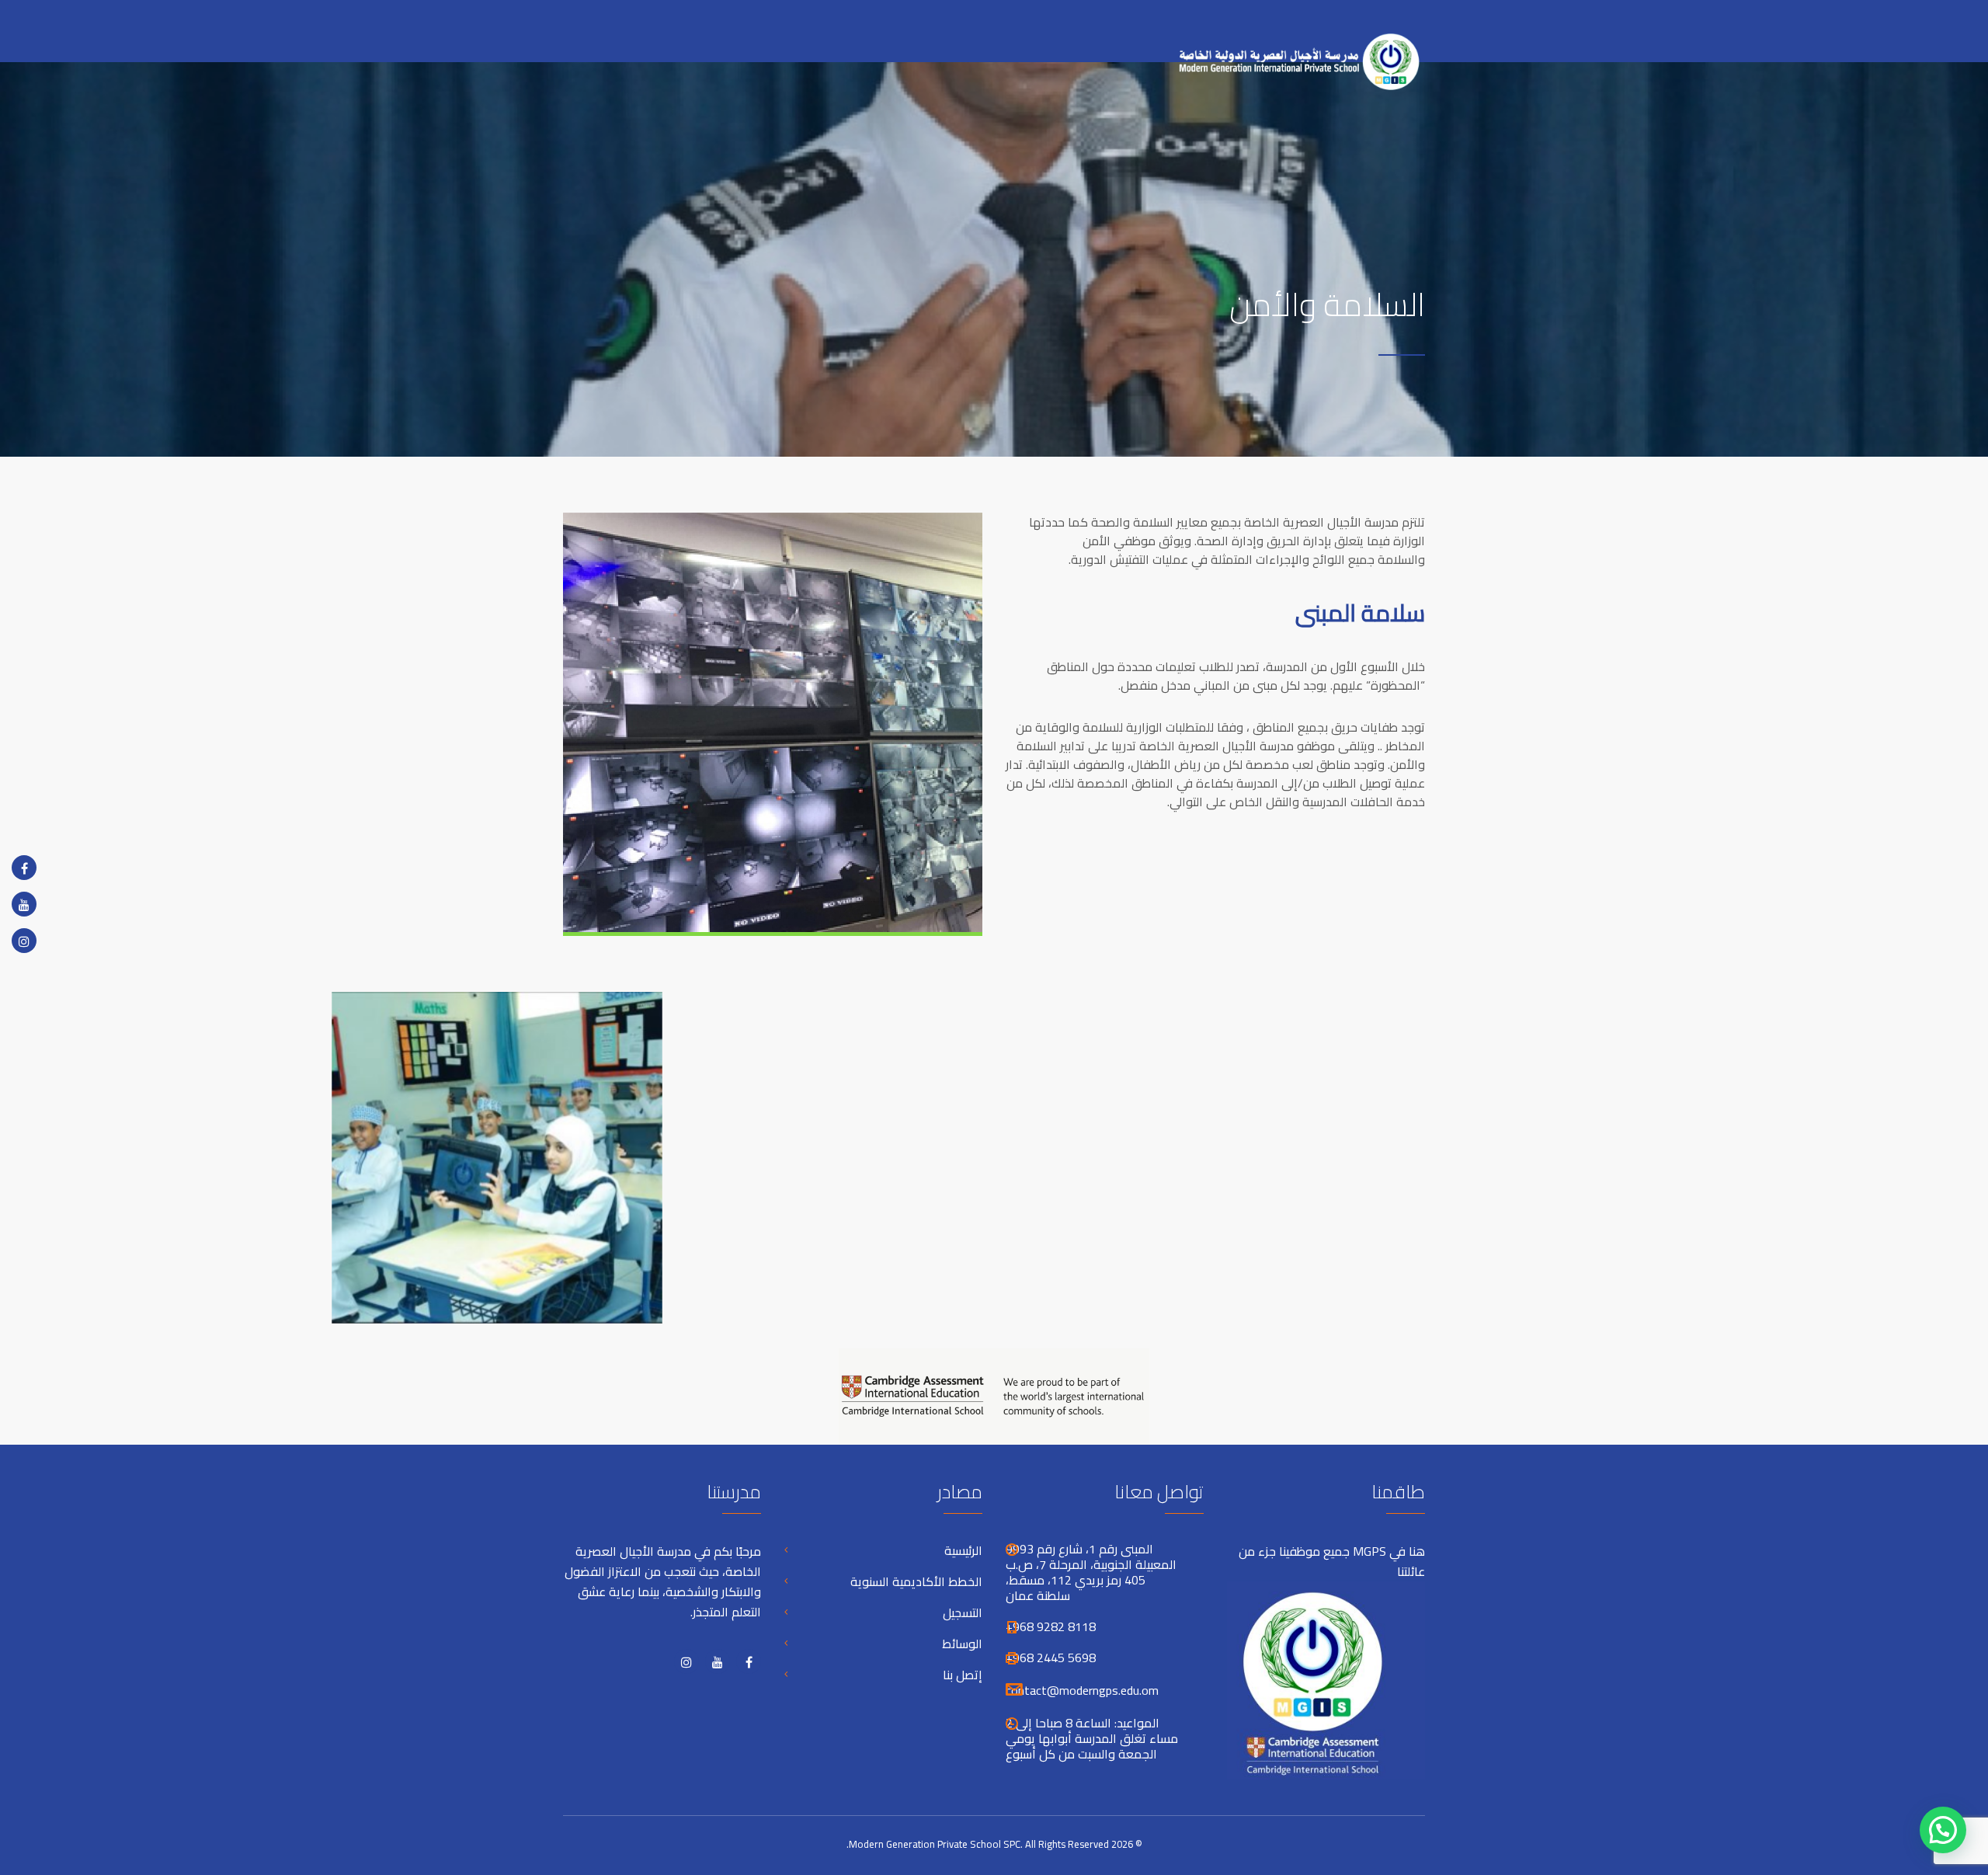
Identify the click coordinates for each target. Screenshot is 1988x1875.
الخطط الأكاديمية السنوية (916, 1581)
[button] (1943, 1830)
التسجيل (963, 1612)
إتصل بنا (963, 1675)
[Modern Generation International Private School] (1293, 53)
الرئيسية (963, 1550)
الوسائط (962, 1644)
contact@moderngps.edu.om (1082, 1690)
